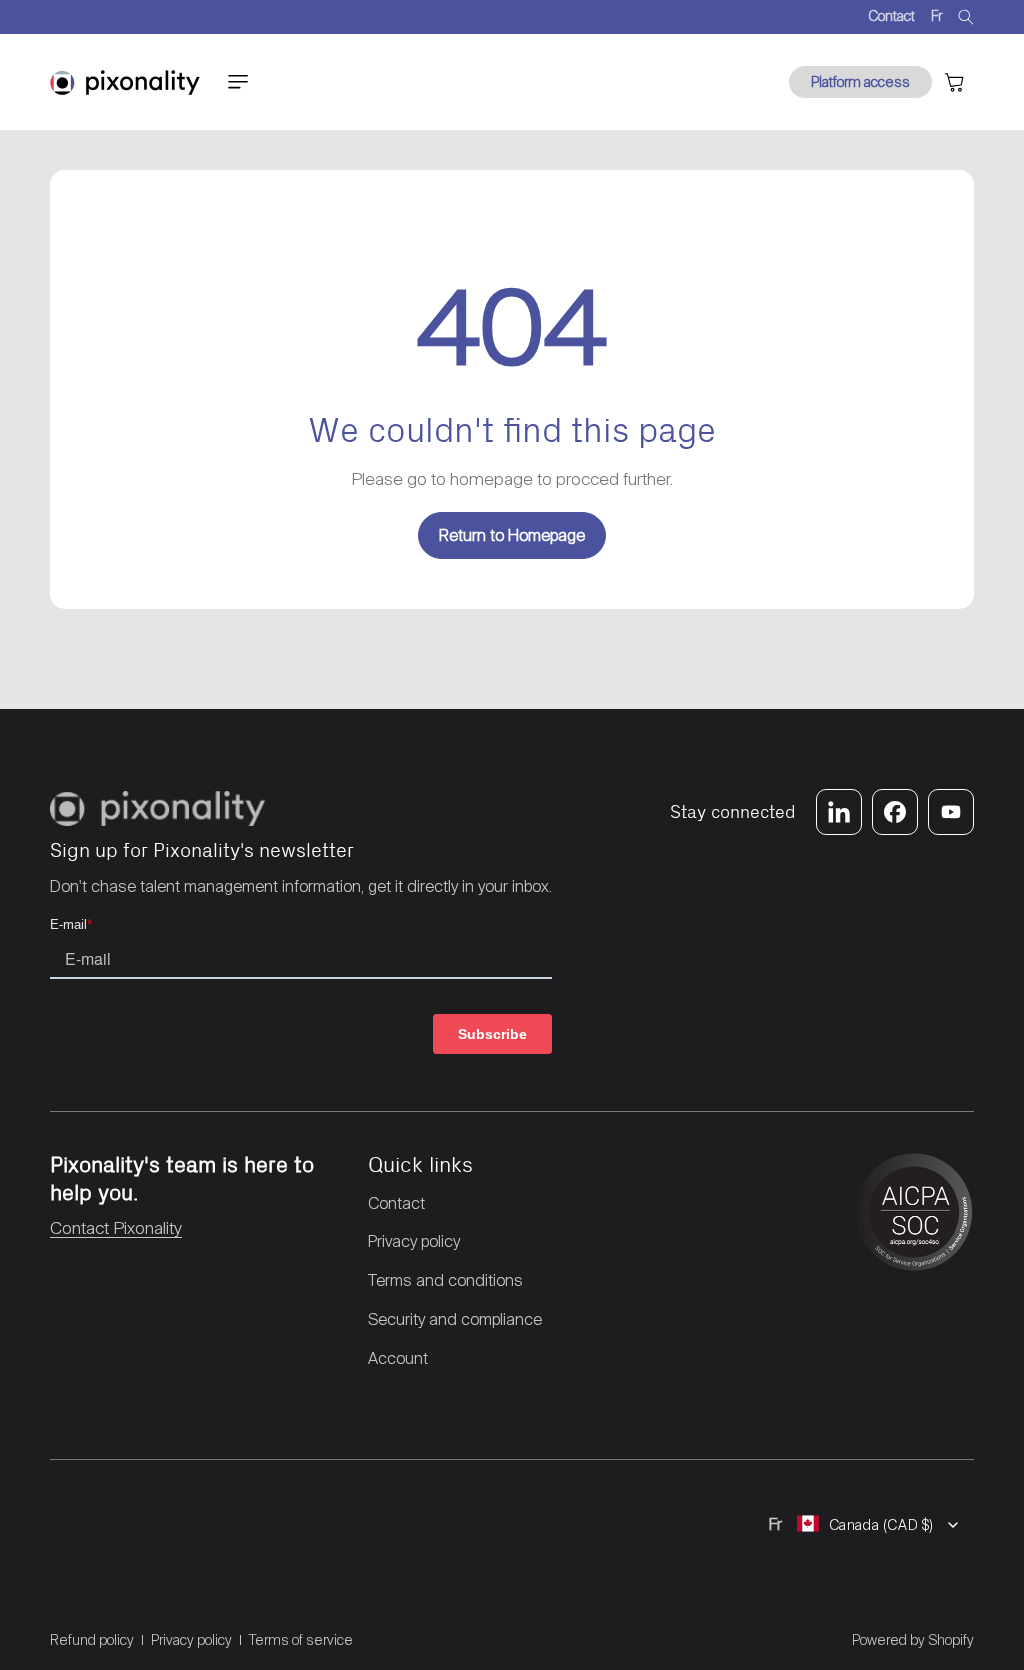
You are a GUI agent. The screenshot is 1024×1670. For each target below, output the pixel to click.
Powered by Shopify (913, 1640)
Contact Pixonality (116, 1228)
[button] (238, 82)
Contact (891, 16)
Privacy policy (191, 1640)
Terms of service (301, 1640)
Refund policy (92, 1640)
